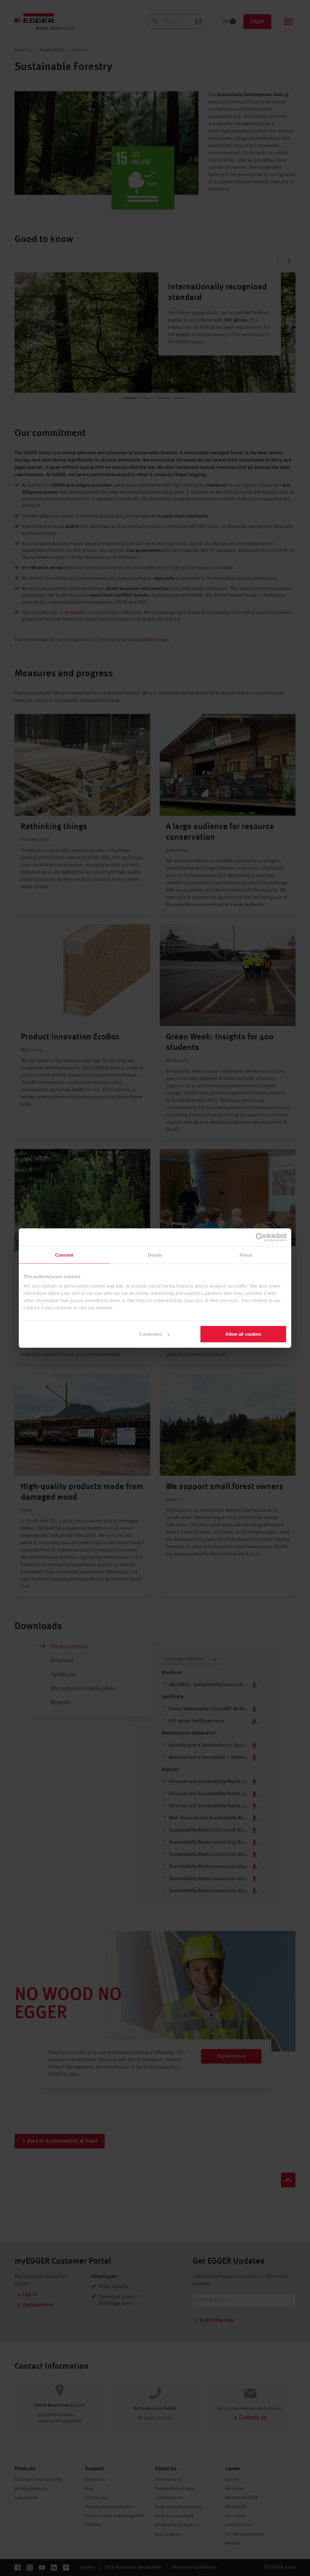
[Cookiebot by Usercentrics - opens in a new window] (260, 1237)
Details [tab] (155, 1255)
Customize (151, 1334)
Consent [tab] (64, 1255)
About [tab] (246, 1255)
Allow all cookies (243, 1334)
